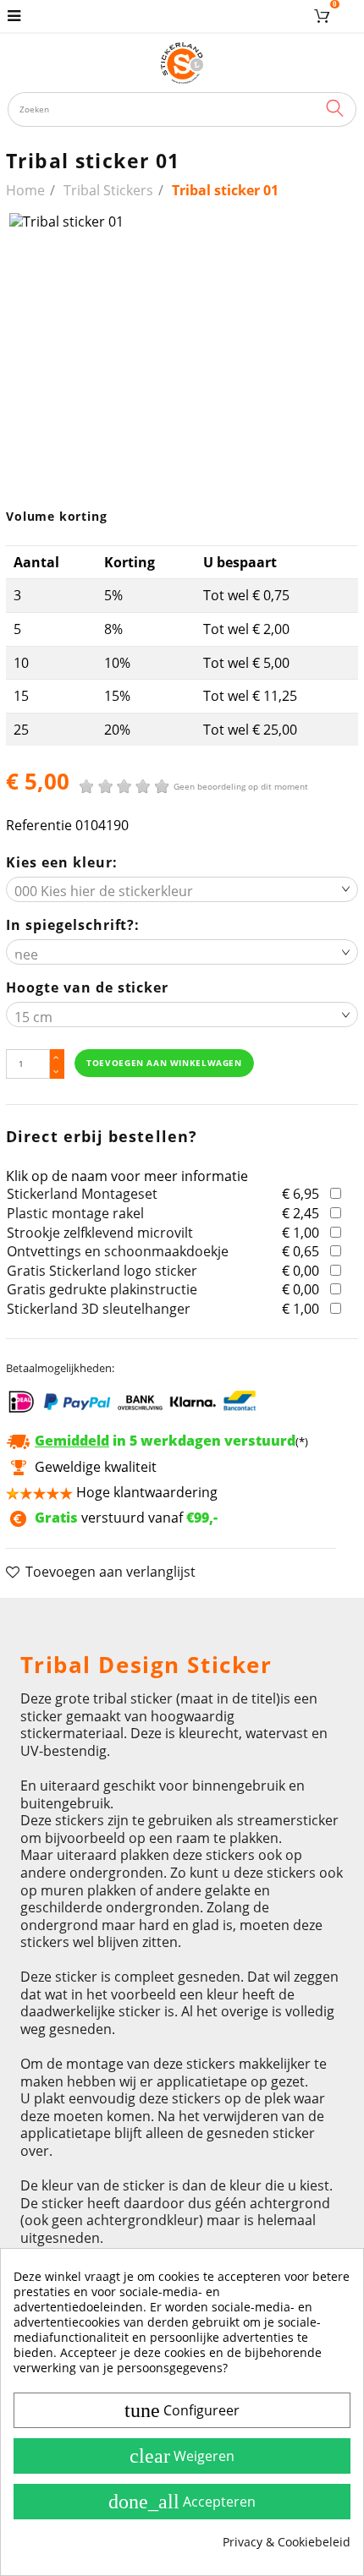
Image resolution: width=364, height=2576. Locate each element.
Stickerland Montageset (82, 1194)
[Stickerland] (182, 63)
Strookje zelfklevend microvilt (100, 1233)
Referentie (39, 826)
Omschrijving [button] (62, 1619)
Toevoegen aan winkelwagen (164, 1063)
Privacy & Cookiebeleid (287, 2542)
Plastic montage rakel (75, 1213)
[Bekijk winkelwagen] (325, 16)
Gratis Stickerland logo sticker (102, 1271)
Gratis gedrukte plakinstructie (102, 1289)
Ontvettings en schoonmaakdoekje (118, 1251)
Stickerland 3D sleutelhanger (99, 1309)
